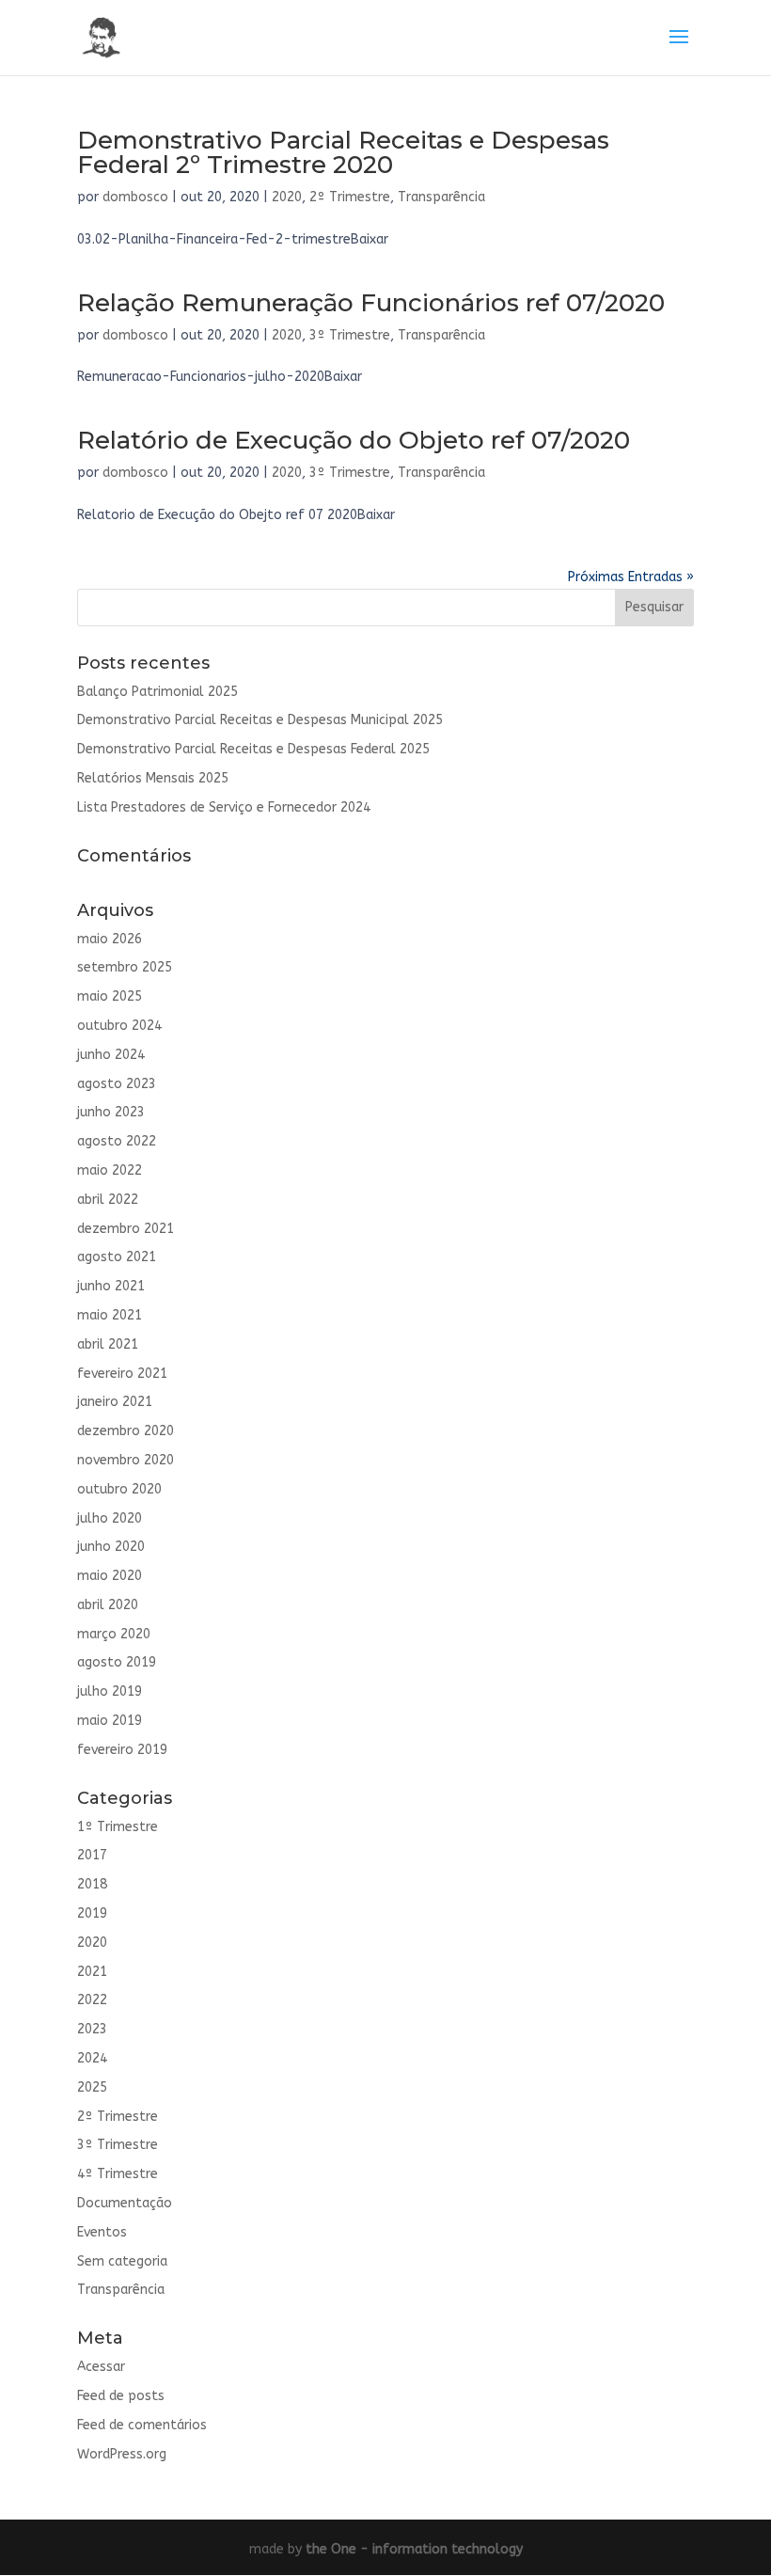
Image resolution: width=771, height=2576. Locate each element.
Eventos (102, 2232)
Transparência (441, 197)
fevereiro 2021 (122, 1374)
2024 (92, 2058)
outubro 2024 (119, 1026)
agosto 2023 (117, 1084)
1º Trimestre (118, 1827)
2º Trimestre (350, 197)
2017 (92, 1855)
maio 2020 (110, 1576)
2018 (92, 1884)
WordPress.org (122, 2454)
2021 (92, 1972)
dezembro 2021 (126, 1229)
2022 (92, 2000)
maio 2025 (110, 996)
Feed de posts (121, 2396)
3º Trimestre (350, 335)
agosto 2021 (117, 1257)
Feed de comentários (142, 2425)
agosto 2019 (117, 1662)
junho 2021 (111, 1286)
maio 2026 (110, 939)
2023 (92, 2029)
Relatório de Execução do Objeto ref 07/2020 (354, 440)
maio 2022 (110, 1170)
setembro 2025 (125, 967)
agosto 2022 (117, 1141)
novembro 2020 (126, 1460)
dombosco (135, 197)
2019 (92, 1913)
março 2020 (114, 1634)
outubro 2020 (119, 1489)
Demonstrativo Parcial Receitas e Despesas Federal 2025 (253, 749)
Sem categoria (122, 2261)
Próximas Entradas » (631, 577)
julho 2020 (110, 1518)
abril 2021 (108, 1344)
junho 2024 (111, 1055)
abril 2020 (108, 1605)
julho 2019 (110, 1691)
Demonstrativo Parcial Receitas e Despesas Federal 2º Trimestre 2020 (343, 152)
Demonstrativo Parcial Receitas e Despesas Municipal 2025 (260, 720)
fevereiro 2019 (122, 1750)
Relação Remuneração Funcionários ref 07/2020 (371, 303)
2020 (287, 197)
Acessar (101, 2367)
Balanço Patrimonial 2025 (157, 692)
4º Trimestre (118, 2174)
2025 (92, 2087)
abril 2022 (108, 1200)
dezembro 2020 (126, 1431)
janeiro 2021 (115, 1402)
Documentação (125, 2203)
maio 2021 (110, 1315)
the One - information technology (414, 2549)
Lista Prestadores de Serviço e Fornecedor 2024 (224, 807)
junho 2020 (111, 1547)
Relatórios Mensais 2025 (153, 778)
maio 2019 (110, 1721)
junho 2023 (111, 1112)
